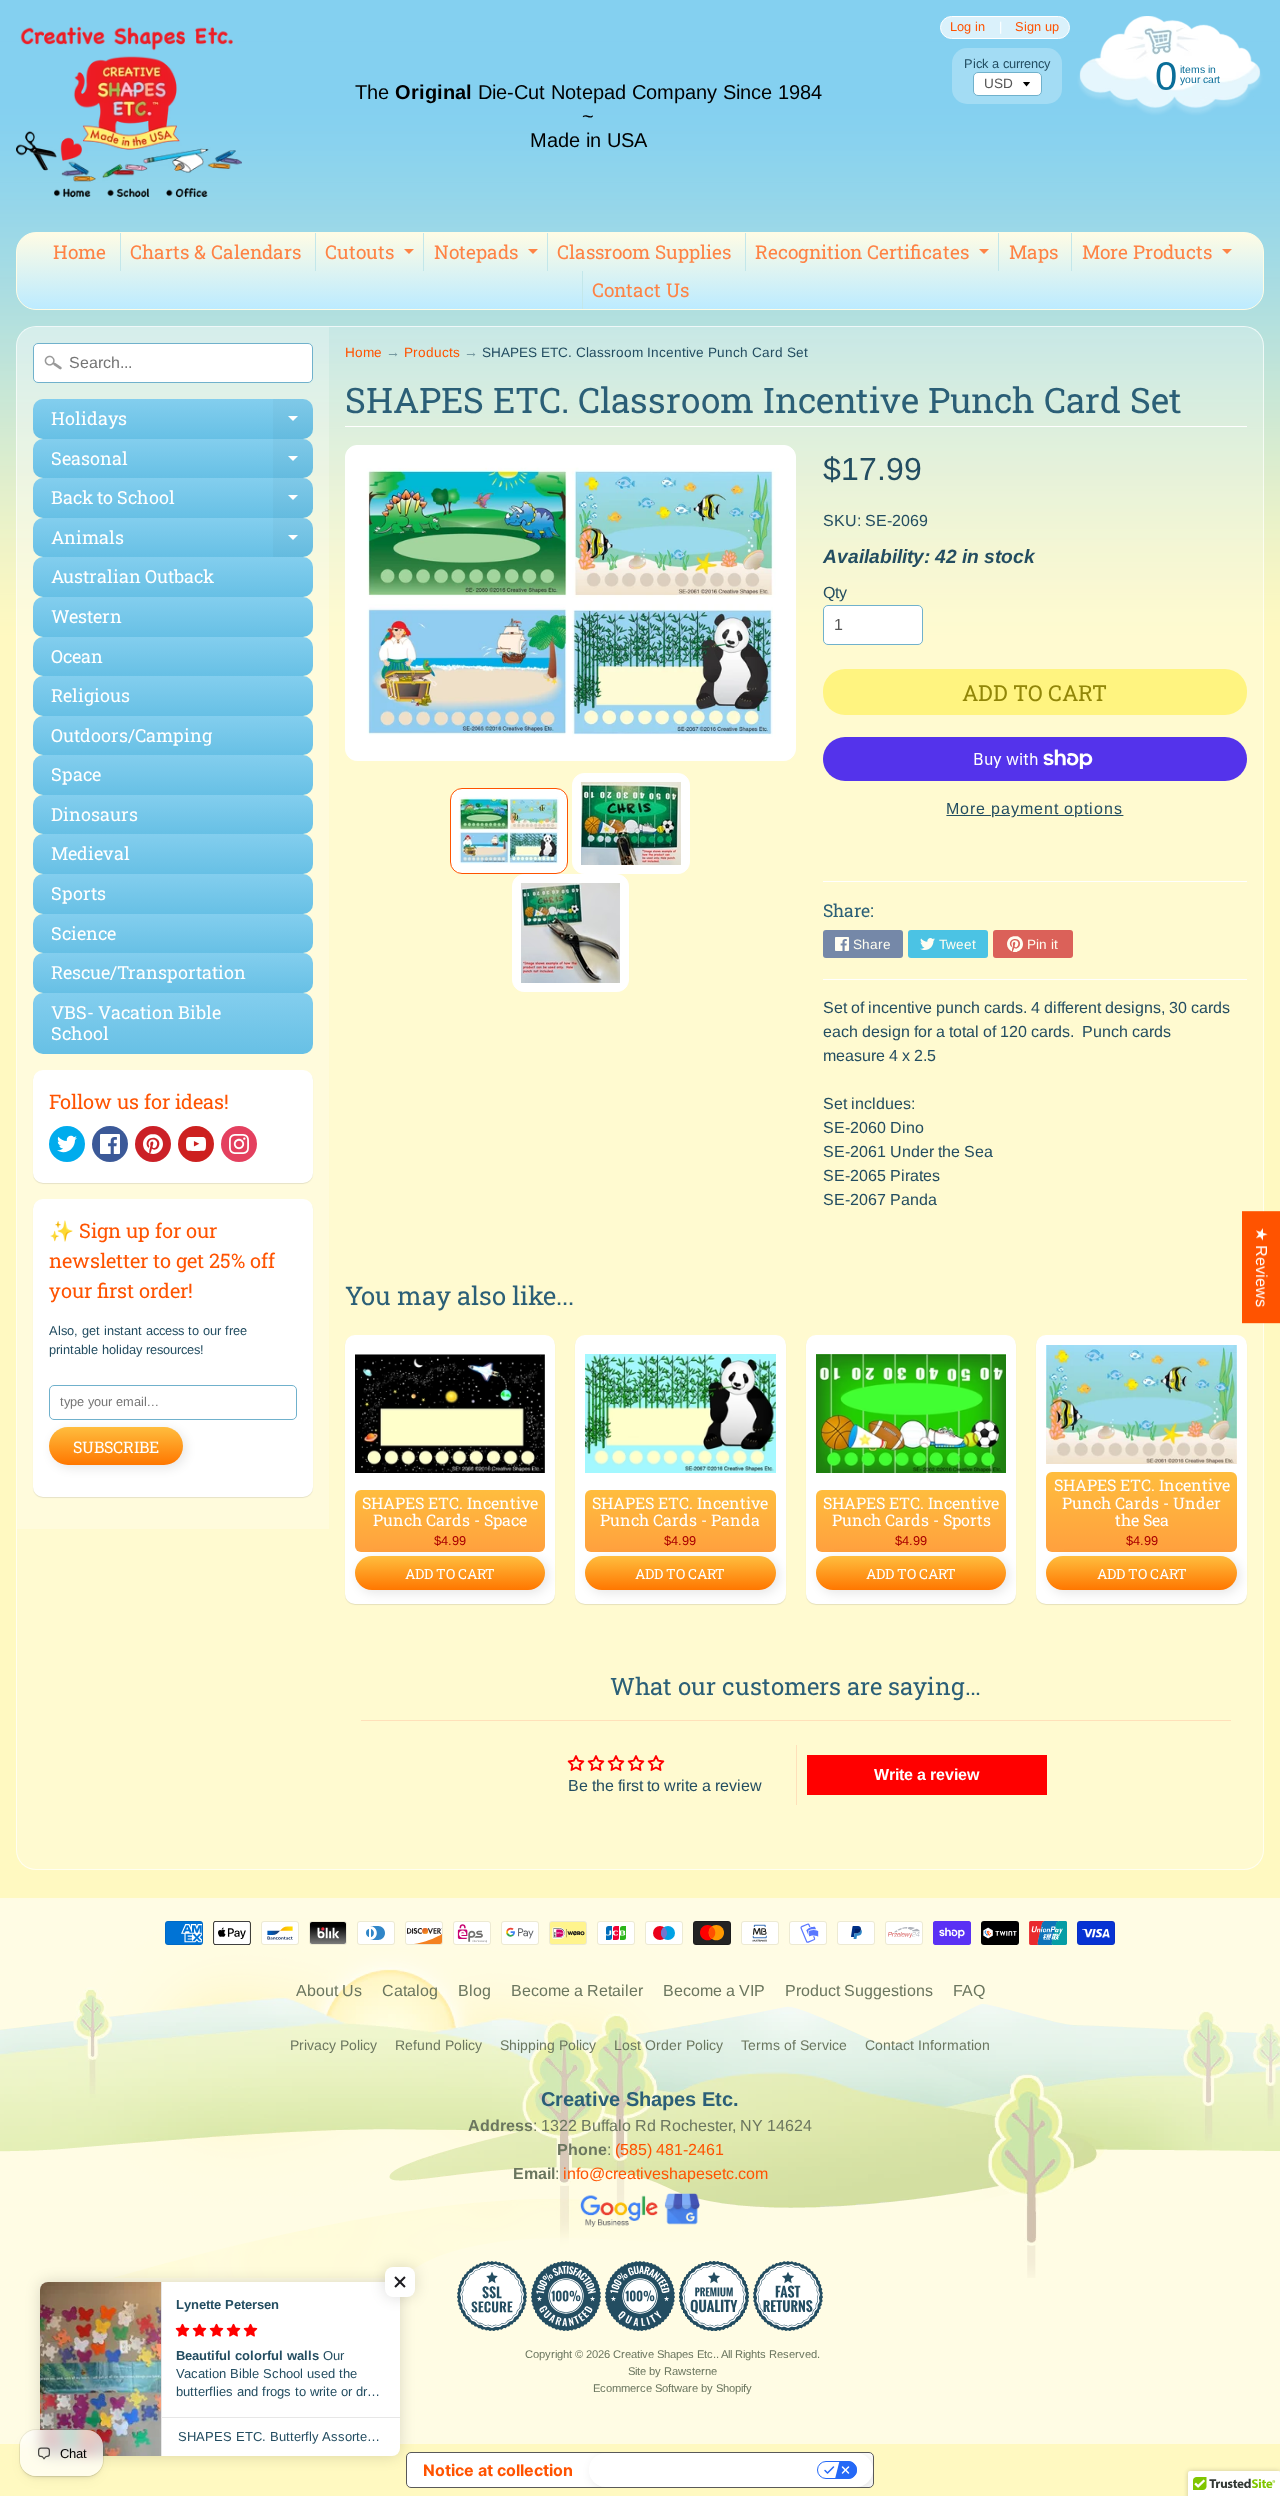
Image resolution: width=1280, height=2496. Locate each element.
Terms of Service (794, 2045)
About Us (329, 1990)
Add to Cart (450, 1573)
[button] (400, 2282)
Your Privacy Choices (705, 2470)
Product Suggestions (859, 1990)
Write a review (926, 1774)
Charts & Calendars (215, 251)
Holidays (182, 422)
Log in (967, 27)
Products (432, 352)
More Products (1159, 255)
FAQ (969, 1990)
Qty (835, 592)
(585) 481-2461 (669, 2149)
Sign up (1037, 27)
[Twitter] (67, 1144)
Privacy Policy (333, 2045)
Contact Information (927, 2045)
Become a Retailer (577, 1990)
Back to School (182, 501)
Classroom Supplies (644, 251)
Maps (1033, 251)
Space (76, 774)
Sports (78, 893)
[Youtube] (196, 1144)
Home (79, 251)
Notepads (488, 255)
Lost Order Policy (668, 2045)
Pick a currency (1007, 63)
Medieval (90, 853)
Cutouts (372, 255)
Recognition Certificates (874, 255)
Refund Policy (438, 2045)
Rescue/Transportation (148, 972)
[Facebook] (110, 1144)
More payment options (1034, 808)
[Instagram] (239, 1144)
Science (83, 933)
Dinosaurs (94, 814)
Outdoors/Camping (131, 735)
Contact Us (640, 289)
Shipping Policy (548, 2045)
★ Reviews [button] (1261, 1267)
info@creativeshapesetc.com (665, 2173)
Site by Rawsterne (672, 2371)
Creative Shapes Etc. (664, 2354)
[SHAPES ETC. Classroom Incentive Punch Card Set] (509, 831)
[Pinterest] (153, 1144)
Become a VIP (714, 1990)
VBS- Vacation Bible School (136, 1023)
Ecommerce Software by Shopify (672, 2388)
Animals (182, 541)
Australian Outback (132, 576)
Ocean (77, 656)
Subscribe (116, 1446)
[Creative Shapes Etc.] (129, 116)
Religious (90, 695)
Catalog (410, 1990)
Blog (474, 1990)
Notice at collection (498, 2470)
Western (86, 616)
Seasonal (182, 462)
